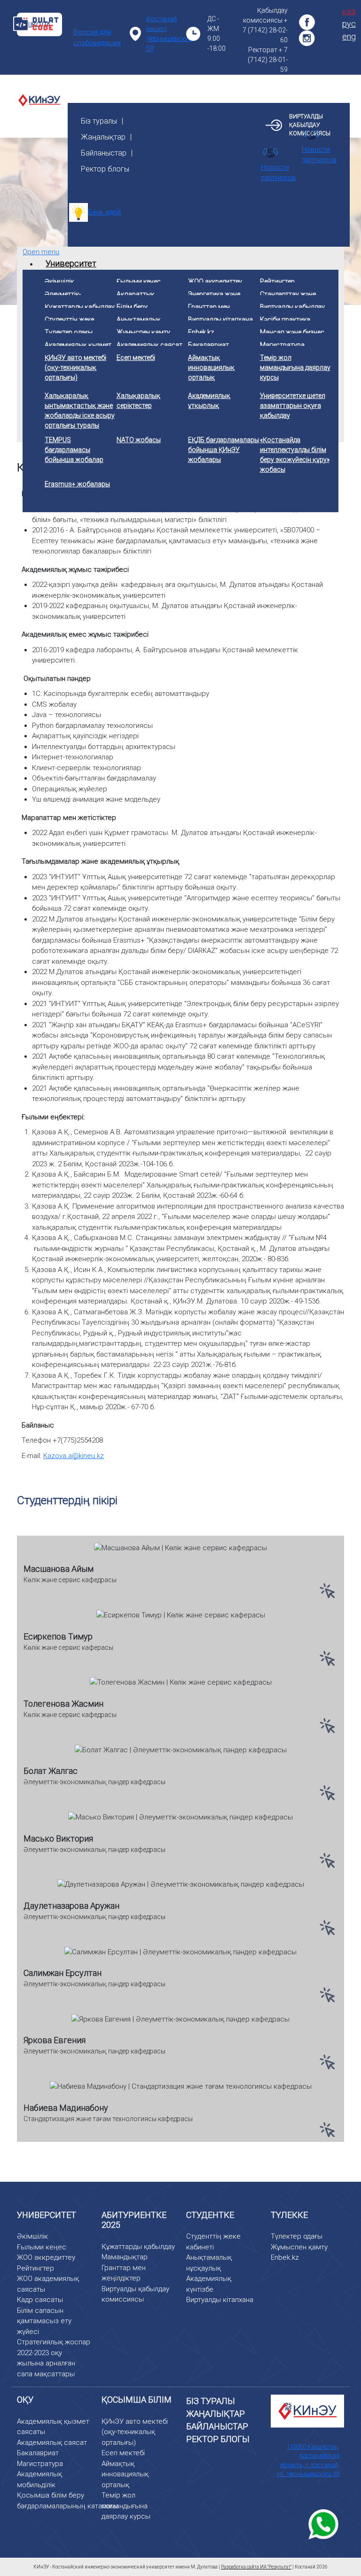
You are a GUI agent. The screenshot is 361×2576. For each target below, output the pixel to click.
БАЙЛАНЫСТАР (217, 2426)
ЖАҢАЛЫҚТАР (216, 2414)
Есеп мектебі (123, 2453)
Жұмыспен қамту (299, 2247)
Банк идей (104, 212)
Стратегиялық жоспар (54, 2342)
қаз (349, 11)
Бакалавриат (38, 2453)
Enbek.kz (285, 2257)
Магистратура (40, 2464)
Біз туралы (99, 121)
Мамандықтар (125, 2257)
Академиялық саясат (52, 2443)
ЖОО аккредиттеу (46, 2257)
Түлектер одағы (297, 2236)
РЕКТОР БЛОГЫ (218, 2439)
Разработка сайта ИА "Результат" (256, 2567)
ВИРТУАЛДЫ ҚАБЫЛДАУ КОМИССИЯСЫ (310, 125)
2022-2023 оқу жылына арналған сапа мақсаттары (46, 2363)
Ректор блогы (105, 169)
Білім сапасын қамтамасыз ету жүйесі (44, 2321)
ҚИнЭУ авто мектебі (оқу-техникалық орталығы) (135, 2432)
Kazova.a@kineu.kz (74, 1456)
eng (349, 36)
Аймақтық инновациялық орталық (125, 2474)
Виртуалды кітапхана (220, 2300)
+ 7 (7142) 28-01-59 (268, 60)
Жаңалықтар (103, 137)
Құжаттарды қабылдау (138, 2247)
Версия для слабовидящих (97, 37)
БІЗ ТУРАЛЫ (211, 2401)
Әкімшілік (32, 2236)
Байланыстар (104, 153)
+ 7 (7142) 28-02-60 (265, 30)
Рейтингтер (35, 2268)
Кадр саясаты (40, 2300)
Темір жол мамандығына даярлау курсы (126, 2506)
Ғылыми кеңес (42, 2247)
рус (349, 24)
